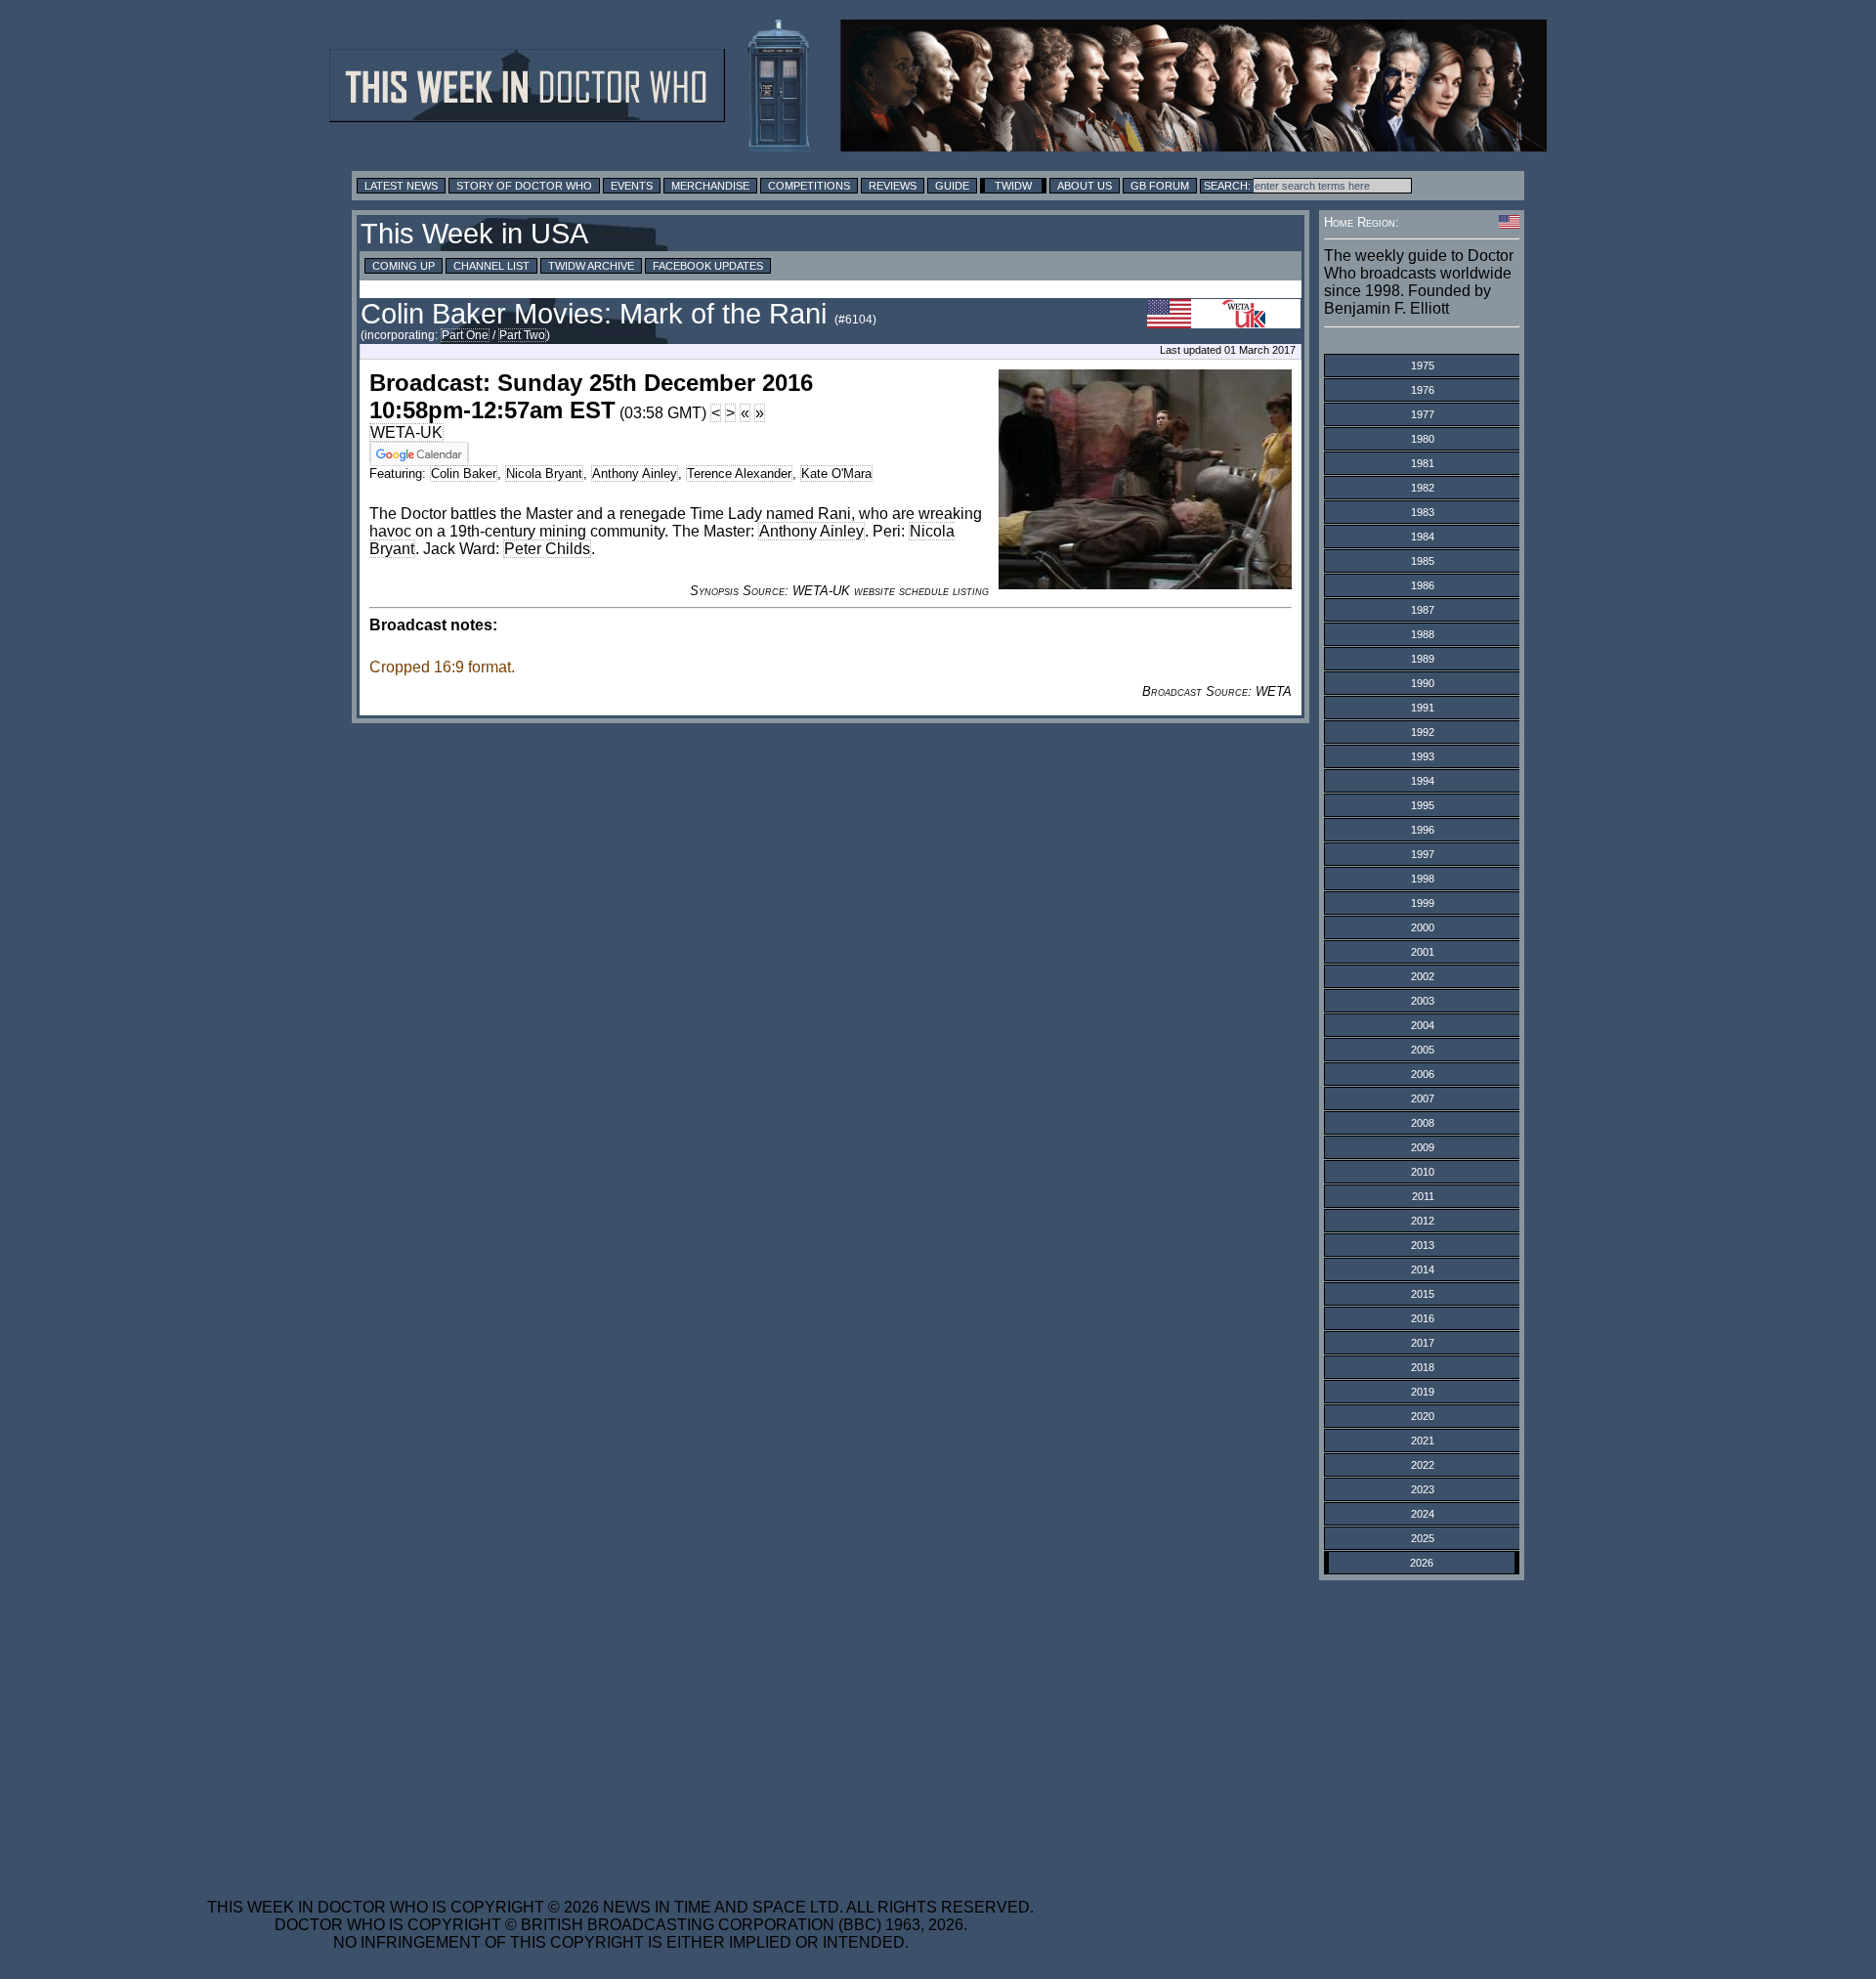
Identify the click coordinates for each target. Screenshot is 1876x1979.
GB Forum (1160, 186)
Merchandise (710, 186)
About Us (1085, 186)
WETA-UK (406, 432)
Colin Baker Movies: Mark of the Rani (594, 314)
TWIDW (1013, 186)
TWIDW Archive (591, 266)
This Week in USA (474, 234)
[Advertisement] (620, 1727)
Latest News (401, 186)
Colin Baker (464, 473)
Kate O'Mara (836, 473)
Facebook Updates (708, 266)
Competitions (809, 186)
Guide (952, 186)
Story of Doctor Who (524, 186)
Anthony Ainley (635, 473)
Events (632, 186)
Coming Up (404, 266)
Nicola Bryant (544, 473)
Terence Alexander (739, 473)
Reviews (893, 186)
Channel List (491, 266)
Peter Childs (547, 549)
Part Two (522, 335)
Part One (465, 335)
